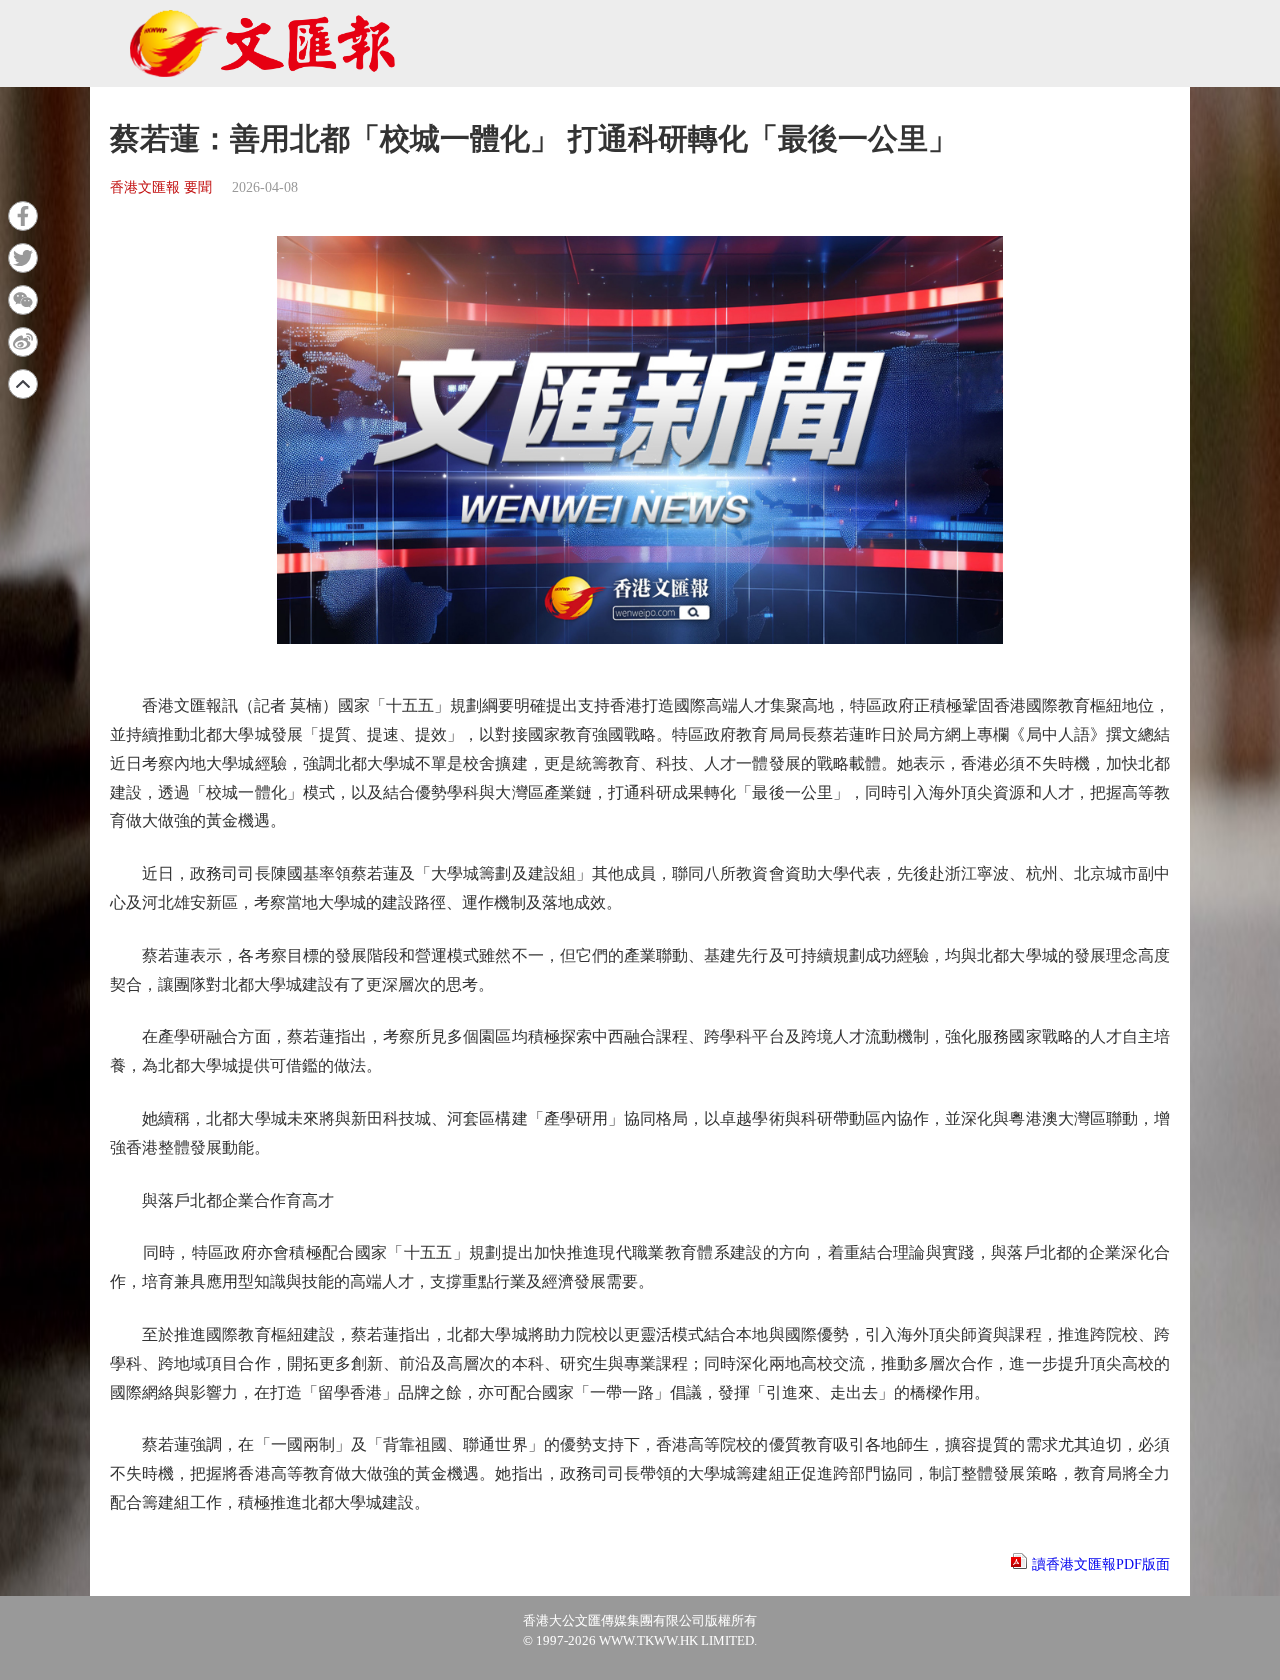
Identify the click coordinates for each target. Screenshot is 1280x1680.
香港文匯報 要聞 (161, 187)
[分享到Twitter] (23, 258)
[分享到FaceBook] (23, 216)
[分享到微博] (23, 342)
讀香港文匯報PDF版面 (1101, 1564)
